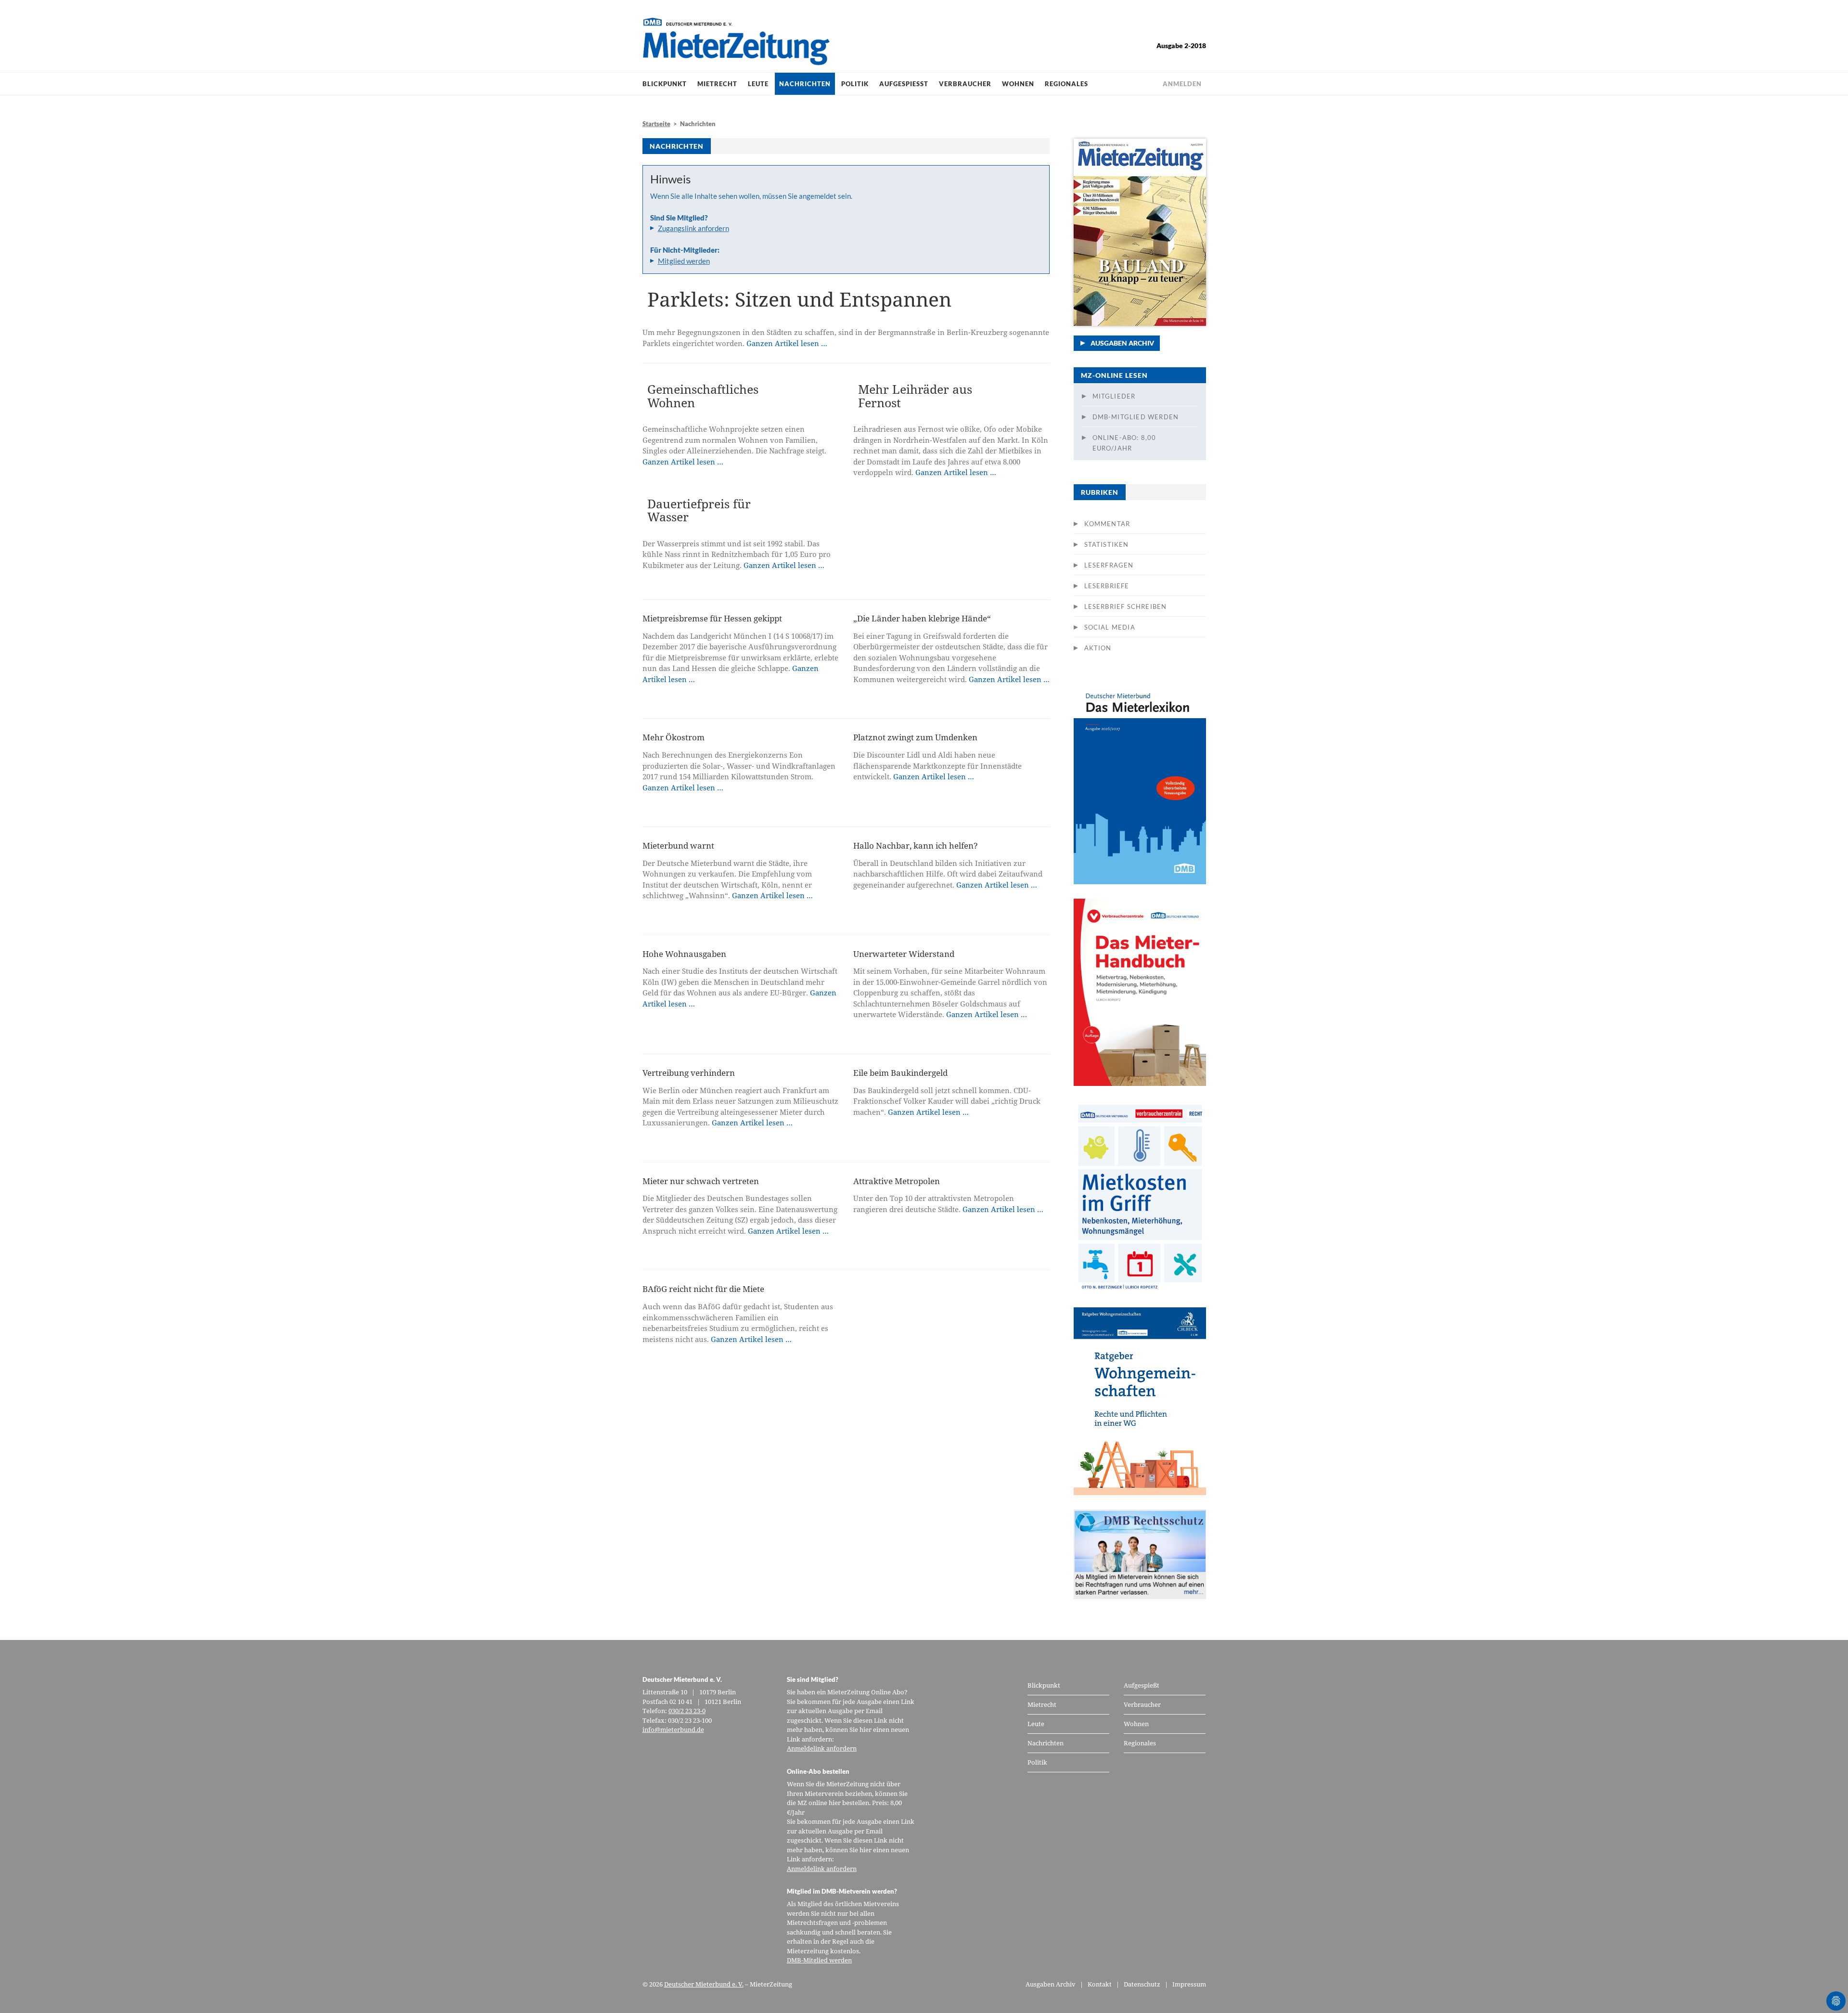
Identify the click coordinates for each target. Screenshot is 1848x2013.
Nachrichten (805, 84)
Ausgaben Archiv (1122, 343)
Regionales (1066, 84)
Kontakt (1100, 1984)
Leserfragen (1109, 565)
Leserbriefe (1107, 586)
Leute (758, 84)
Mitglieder (1114, 396)
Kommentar (1107, 524)
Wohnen (1018, 84)
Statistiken (1107, 544)
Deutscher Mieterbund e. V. (704, 1984)
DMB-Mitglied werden (1136, 417)
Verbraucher (965, 84)
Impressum (1189, 1984)
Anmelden (1182, 84)
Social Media (1110, 627)
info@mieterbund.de (673, 1729)
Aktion (1098, 648)
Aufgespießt (904, 84)
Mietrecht (717, 84)
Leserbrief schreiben (1126, 606)
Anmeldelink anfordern (822, 1748)
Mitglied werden (684, 261)
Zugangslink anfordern (693, 228)
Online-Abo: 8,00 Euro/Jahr (1124, 443)
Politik (855, 84)
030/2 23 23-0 (687, 1711)
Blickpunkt (665, 84)
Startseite (656, 124)
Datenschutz (1142, 1984)
